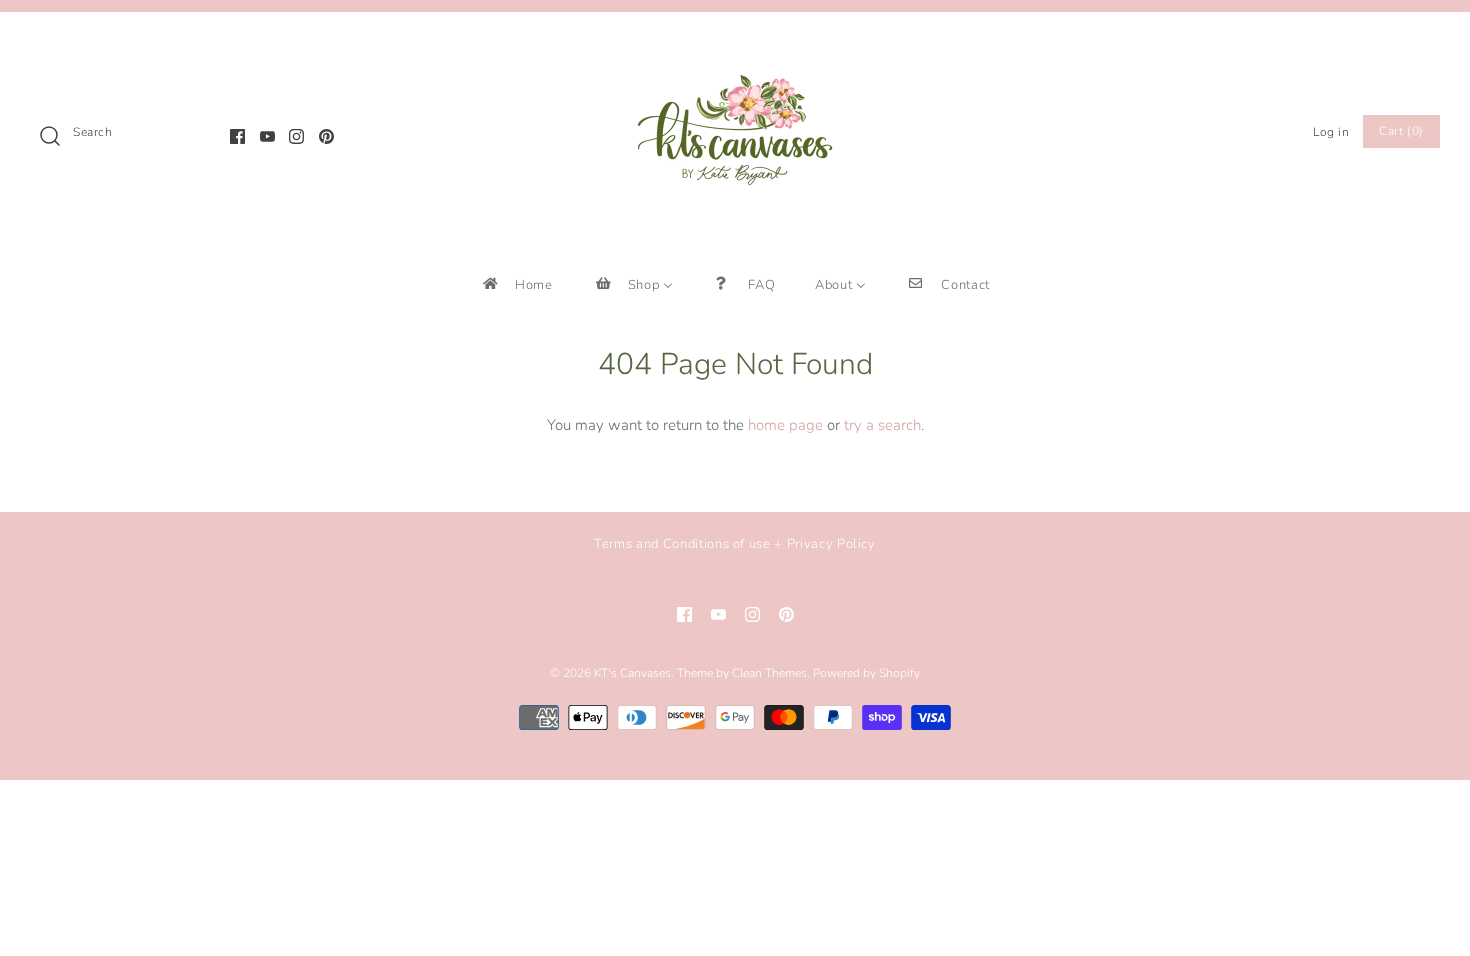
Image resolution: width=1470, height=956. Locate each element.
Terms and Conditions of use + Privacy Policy (735, 544)
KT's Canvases (632, 673)
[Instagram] (296, 136)
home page (785, 425)
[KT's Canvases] (735, 44)
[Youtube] (267, 136)
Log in (1331, 132)
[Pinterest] (326, 136)
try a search (882, 425)
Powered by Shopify (866, 673)
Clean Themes (769, 673)
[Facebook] (237, 136)
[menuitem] (516, 284)
